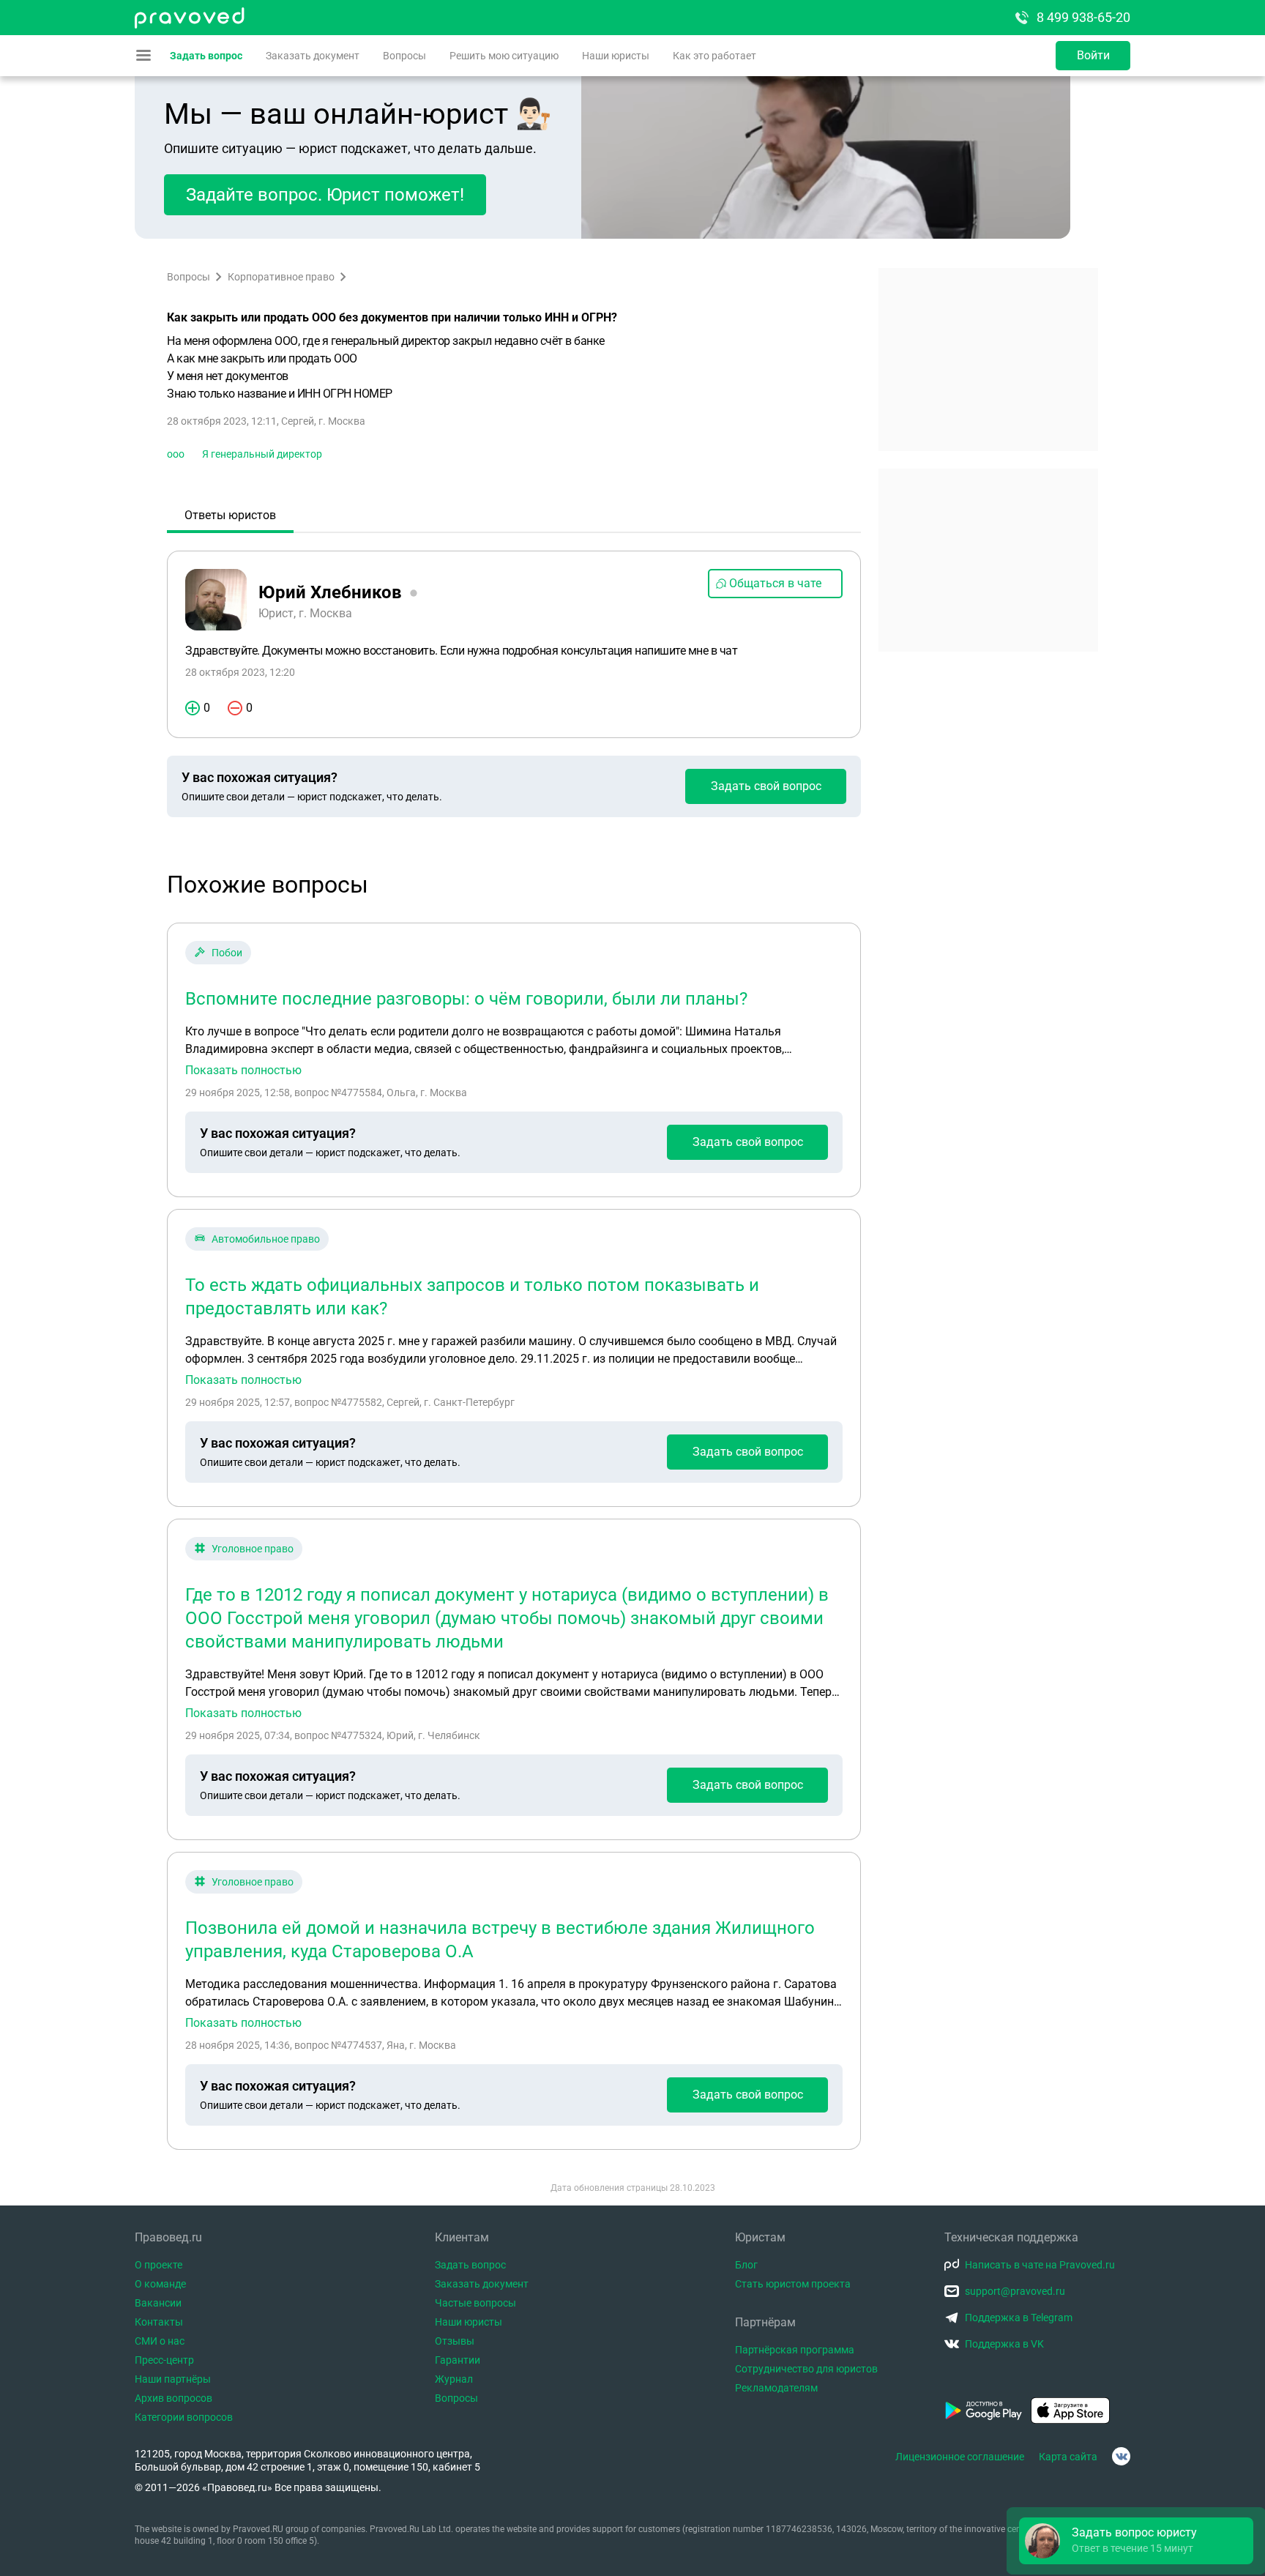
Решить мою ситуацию (504, 56)
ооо (176, 454)
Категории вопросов (184, 2417)
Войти (1093, 55)
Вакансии (158, 2303)
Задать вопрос (206, 56)
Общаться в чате (775, 583)
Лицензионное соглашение (960, 2457)
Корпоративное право (281, 277)
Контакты (159, 2322)
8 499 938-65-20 (1083, 17)
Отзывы (455, 2341)
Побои (227, 953)
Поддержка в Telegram (1019, 2318)
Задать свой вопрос (766, 786)
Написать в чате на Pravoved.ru (1040, 2265)
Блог (746, 2265)
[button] (1136, 2541)
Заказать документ (313, 56)
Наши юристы (616, 56)
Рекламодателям (776, 2388)
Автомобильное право (266, 1239)
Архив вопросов (173, 2398)
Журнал (454, 2379)
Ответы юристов (230, 515)
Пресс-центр (164, 2360)
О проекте (158, 2265)
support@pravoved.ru (1015, 2291)
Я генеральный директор (262, 454)
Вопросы (404, 56)
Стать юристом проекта (793, 2284)
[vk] (1121, 2456)
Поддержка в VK (1004, 2344)
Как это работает (714, 56)
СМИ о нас (160, 2341)
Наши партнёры (173, 2379)
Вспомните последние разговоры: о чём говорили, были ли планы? (466, 999)
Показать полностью (243, 1071)
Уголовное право (253, 1549)
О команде (160, 2284)
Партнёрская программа (795, 2350)
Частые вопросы (475, 2303)
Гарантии (458, 2360)
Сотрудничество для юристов (806, 2369)
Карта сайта (1068, 2457)
